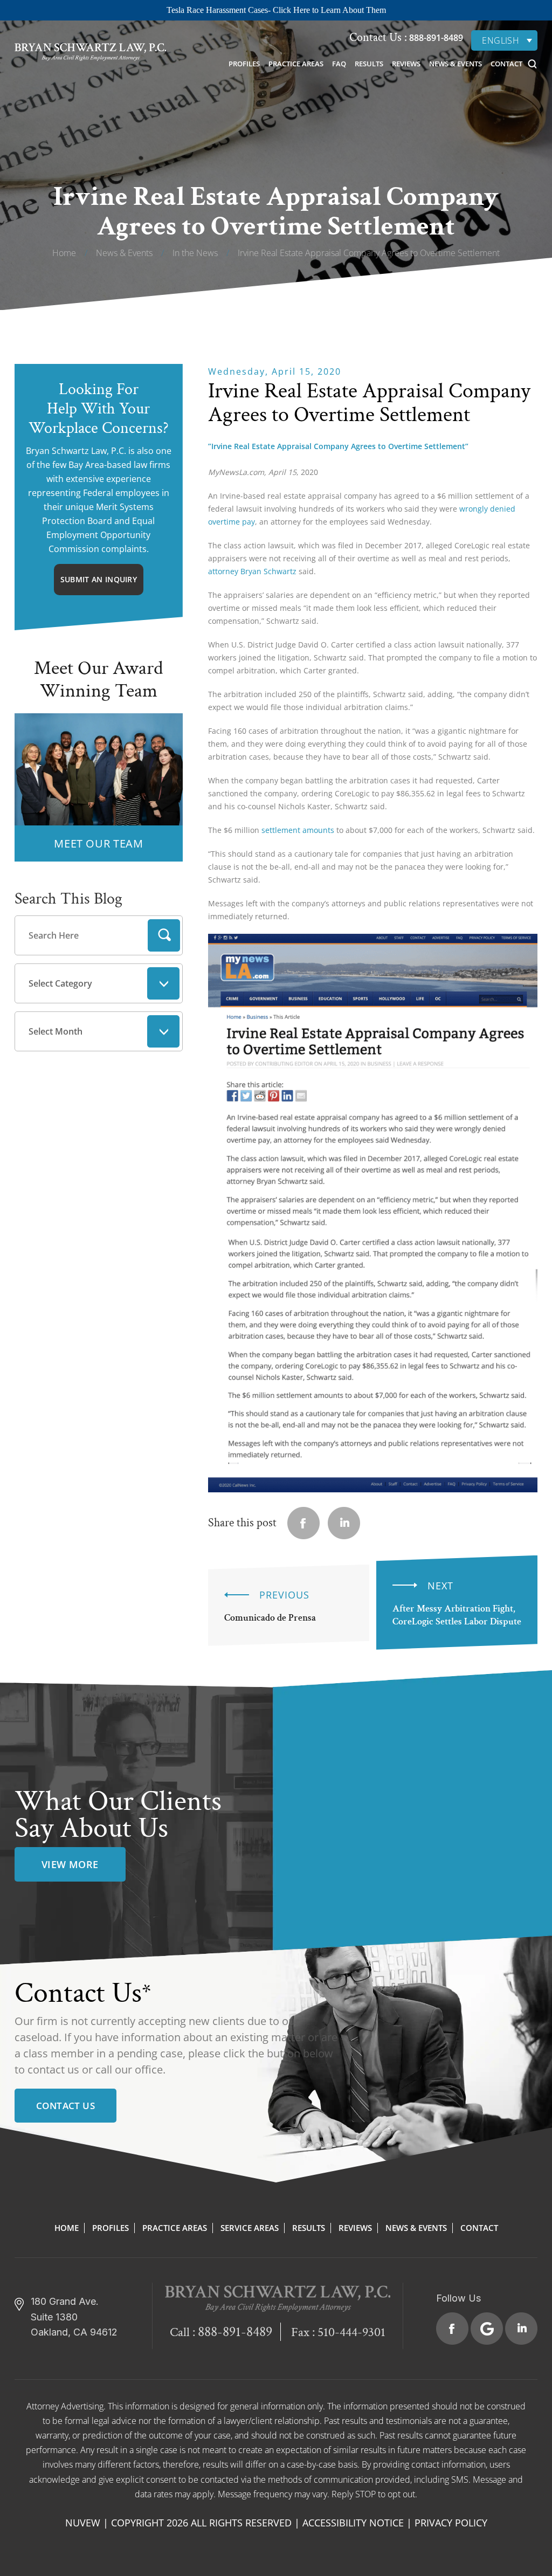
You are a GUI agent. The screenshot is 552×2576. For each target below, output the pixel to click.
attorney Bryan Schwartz (252, 571)
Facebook (452, 2329)
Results (369, 64)
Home (67, 2228)
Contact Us (65, 2106)
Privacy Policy (451, 2523)
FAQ (339, 64)
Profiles (244, 64)
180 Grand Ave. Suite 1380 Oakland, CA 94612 (74, 2317)
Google (487, 2329)
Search (164, 935)
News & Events (456, 64)
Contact (506, 64)
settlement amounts (298, 830)
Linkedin (344, 1523)
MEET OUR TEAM (98, 843)
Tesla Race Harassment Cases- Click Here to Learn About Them (276, 10)
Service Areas (250, 2228)
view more (70, 1864)
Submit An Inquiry (99, 579)
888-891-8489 (435, 38)
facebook (303, 1523)
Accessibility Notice (353, 2523)
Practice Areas (296, 64)
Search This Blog (68, 899)
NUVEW (83, 2523)
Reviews (406, 64)
